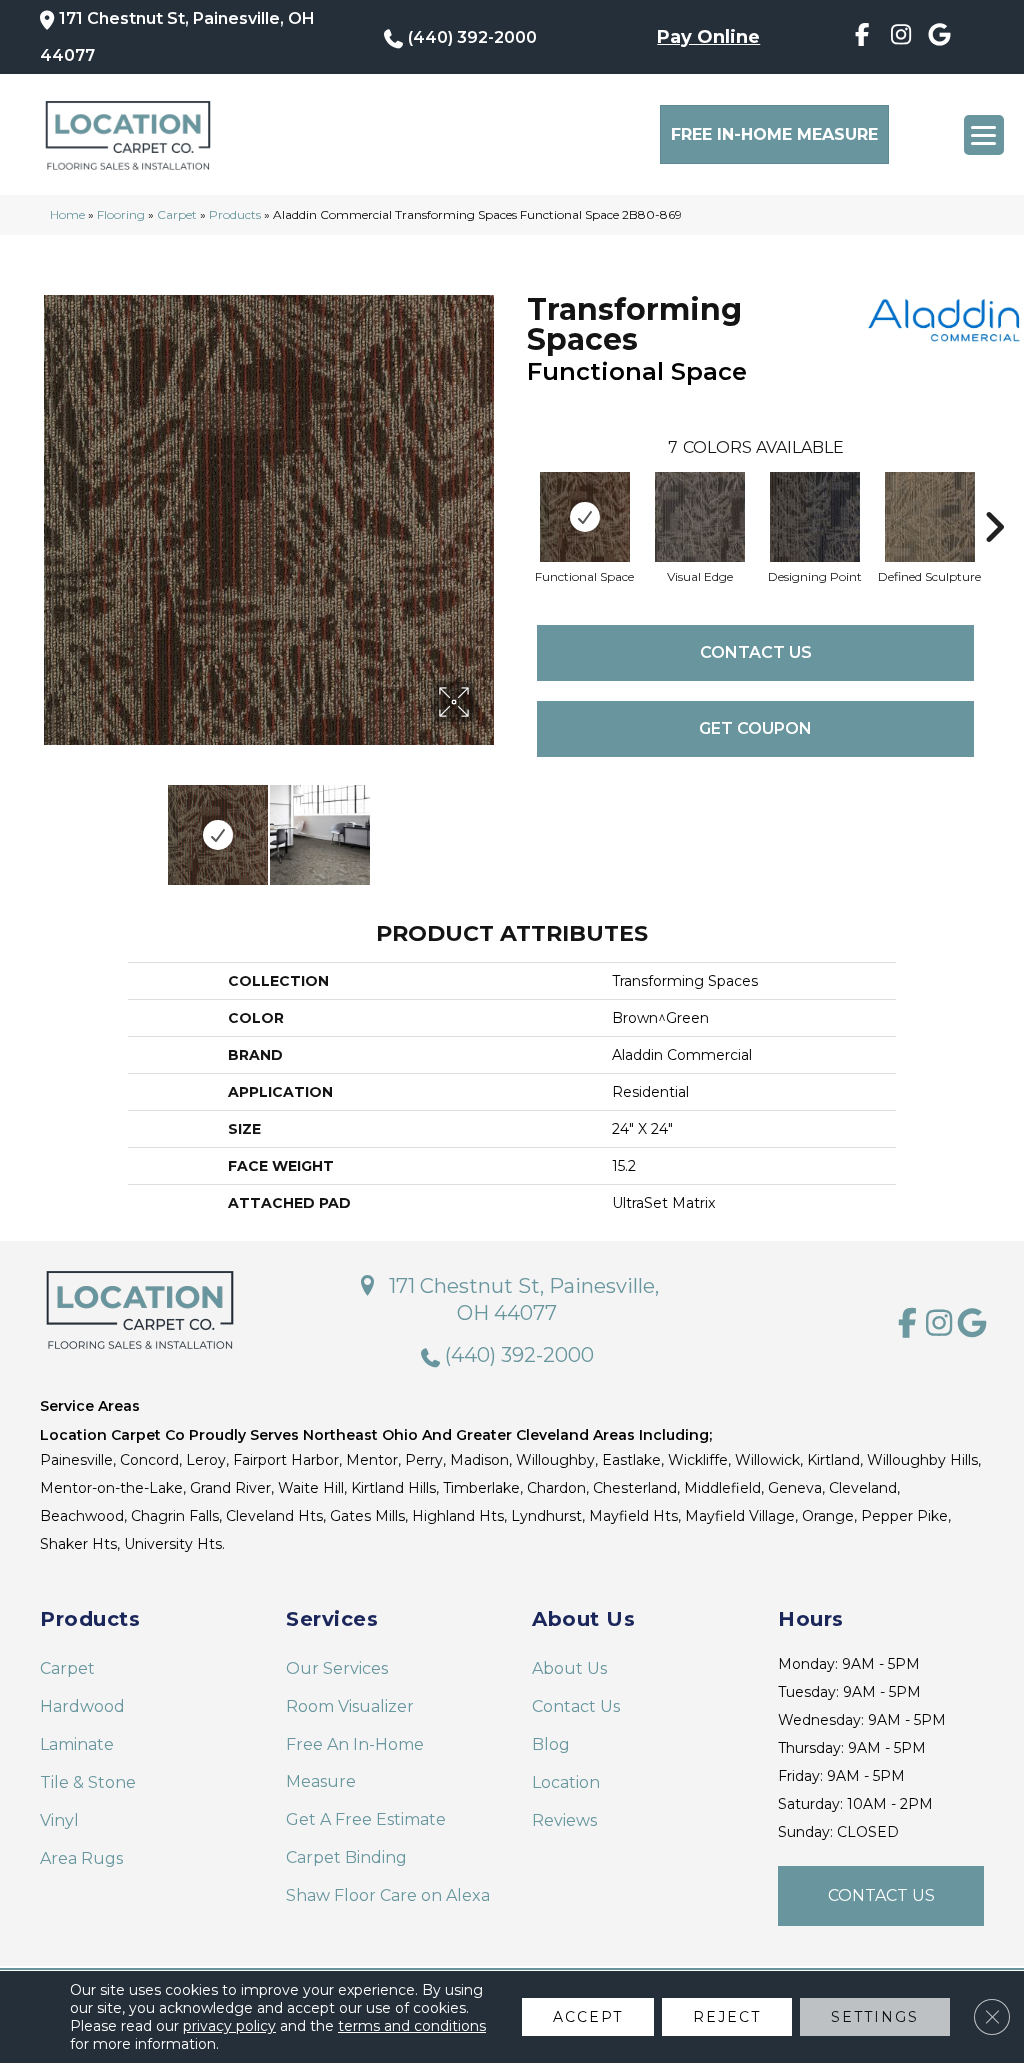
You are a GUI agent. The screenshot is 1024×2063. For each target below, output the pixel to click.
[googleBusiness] (939, 38)
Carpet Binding (346, 1857)
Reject (727, 2017)
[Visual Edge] (700, 517)
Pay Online (708, 37)
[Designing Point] (815, 517)
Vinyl (59, 1820)
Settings (875, 2017)
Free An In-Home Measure (355, 1763)
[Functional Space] (585, 517)
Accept (588, 2017)
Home (67, 214)
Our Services (337, 1668)
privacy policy (229, 2026)
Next (487, 825)
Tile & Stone (88, 1782)
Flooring (121, 214)
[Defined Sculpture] (930, 517)
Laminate (77, 1744)
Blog (551, 1744)
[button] (881, 1896)
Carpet (177, 214)
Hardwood (82, 1706)
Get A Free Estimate (366, 1819)
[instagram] (900, 38)
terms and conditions (412, 2026)
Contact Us (756, 652)
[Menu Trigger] (984, 135)
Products (235, 214)
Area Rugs (81, 1858)
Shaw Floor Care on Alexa (388, 1895)
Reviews (564, 1820)
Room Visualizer (350, 1706)
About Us (569, 1668)
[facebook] (861, 38)
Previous (50, 825)
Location (566, 1782)
